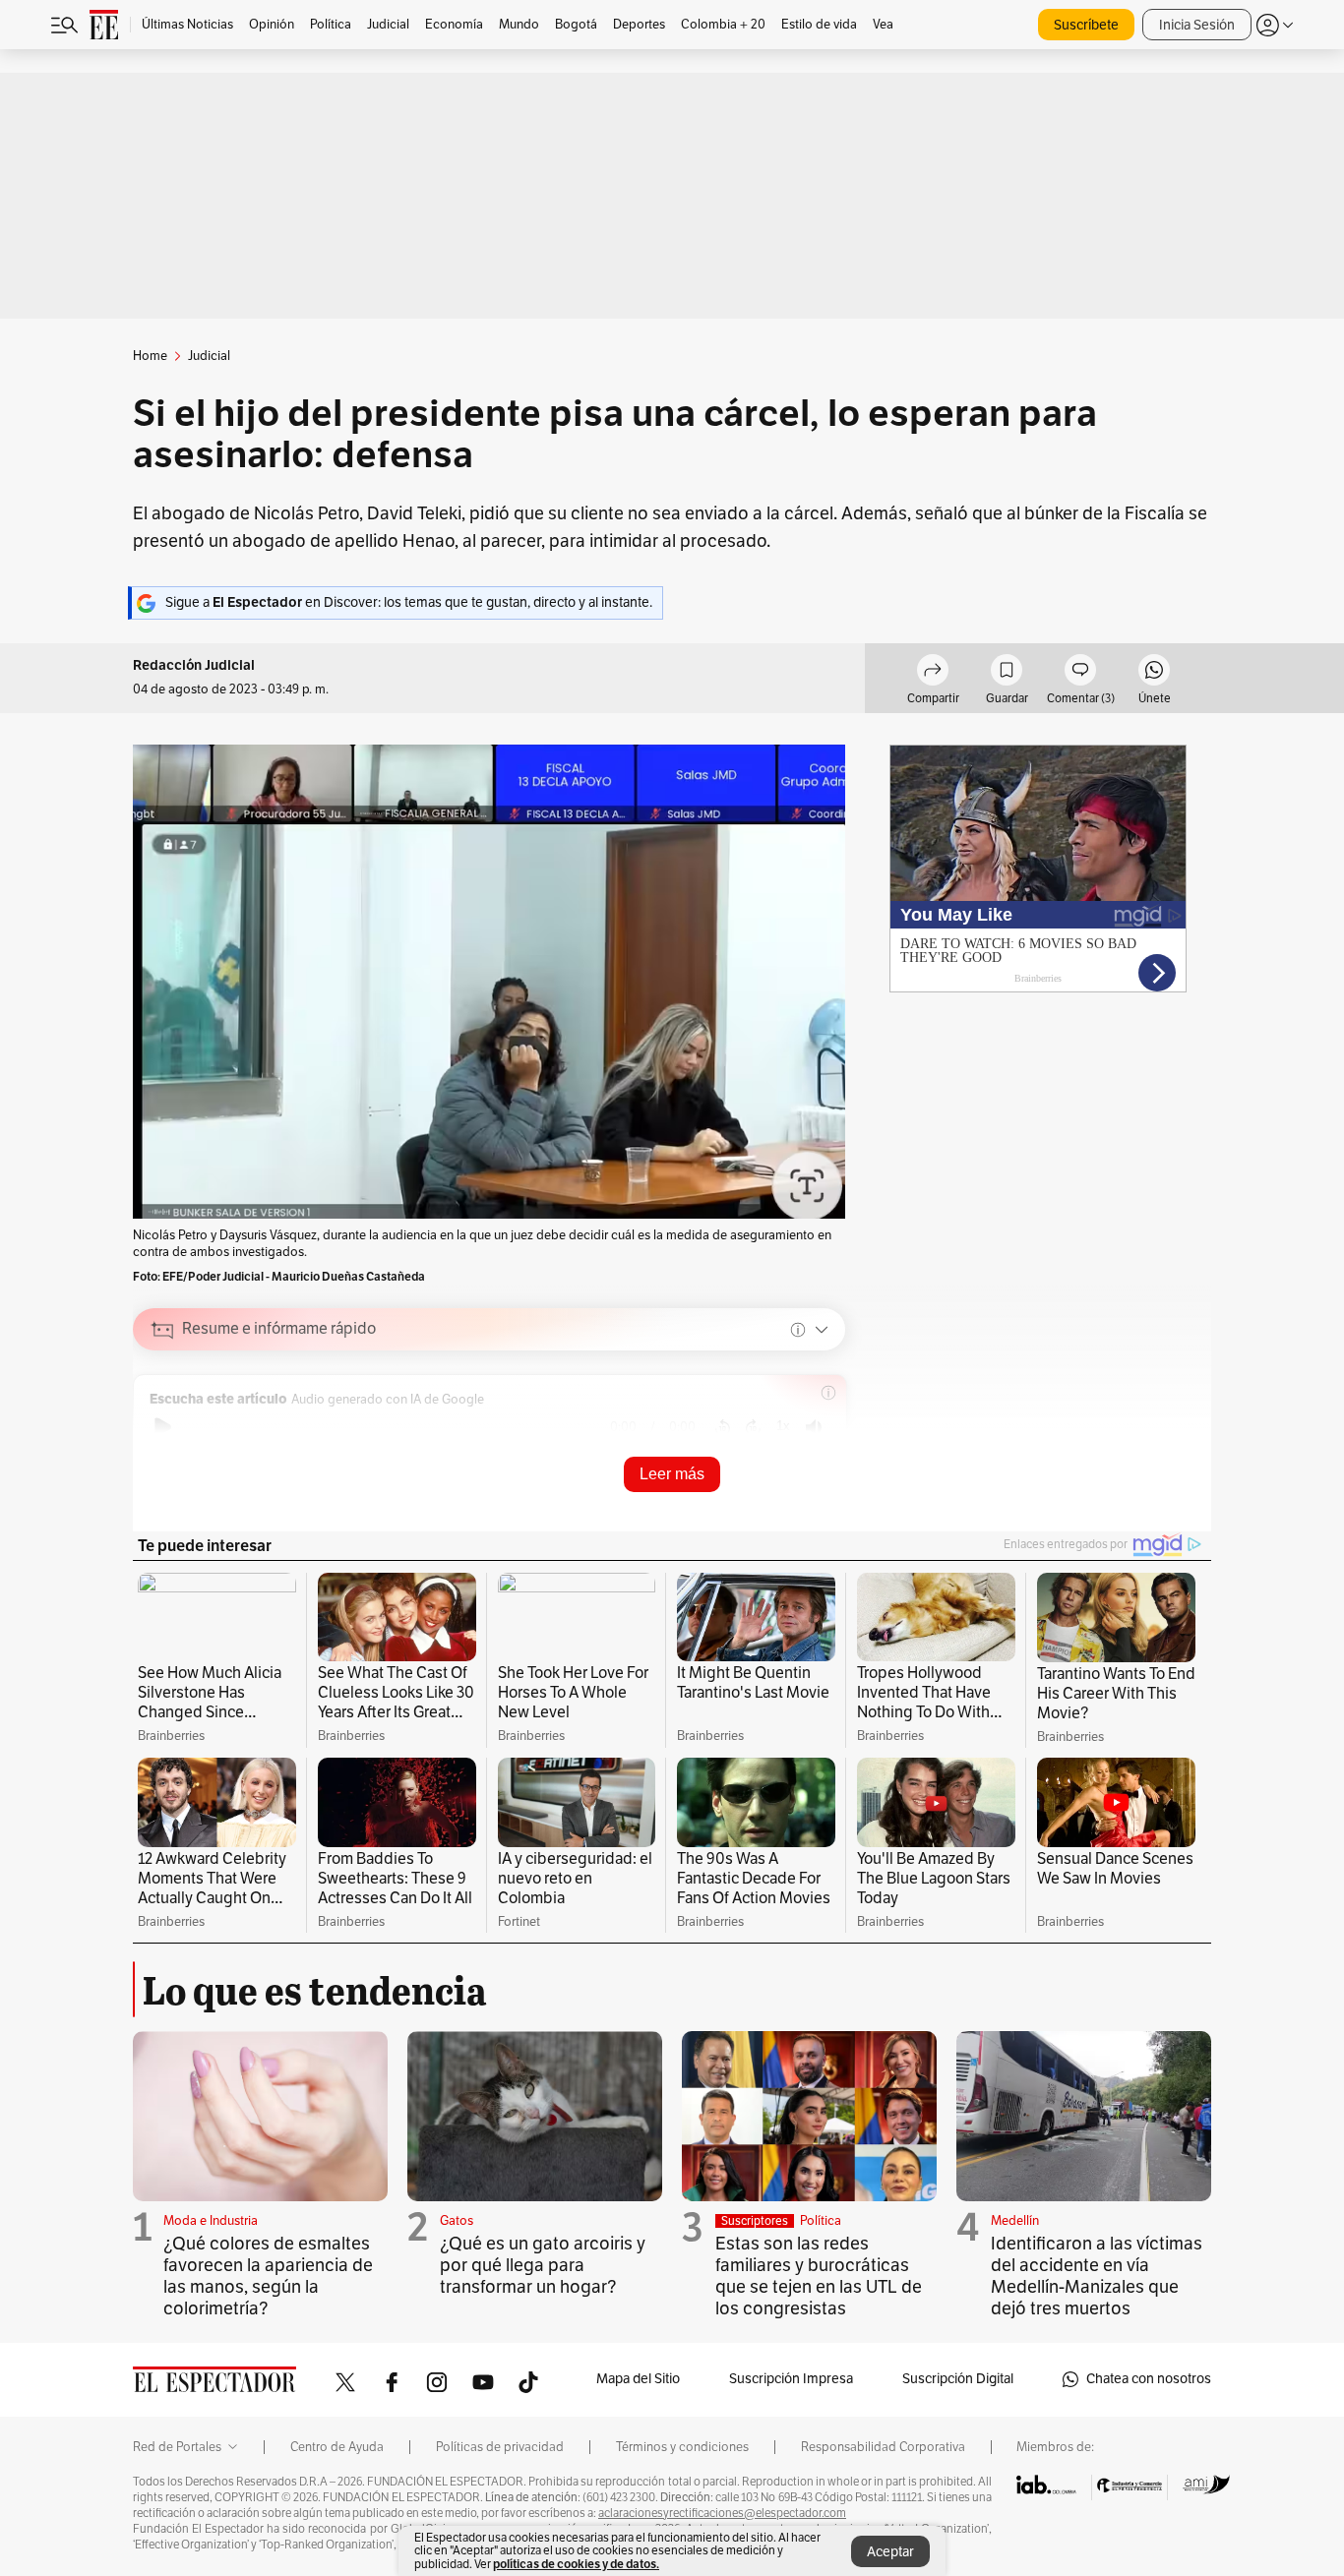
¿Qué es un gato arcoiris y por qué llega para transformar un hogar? (543, 2265)
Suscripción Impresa (791, 2379)
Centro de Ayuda (337, 2447)
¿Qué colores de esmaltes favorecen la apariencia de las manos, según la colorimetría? (268, 2276)
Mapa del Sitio (638, 2379)
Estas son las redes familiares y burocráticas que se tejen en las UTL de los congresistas (819, 2276)
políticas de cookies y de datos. (576, 2564)
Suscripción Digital (958, 2379)
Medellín (1015, 2221)
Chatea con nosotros (1149, 2379)
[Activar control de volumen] (814, 1428)
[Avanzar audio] (753, 1427)
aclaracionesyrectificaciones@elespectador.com (722, 2513)
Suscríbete (1086, 25)
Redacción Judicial (194, 665)
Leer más (672, 1474)
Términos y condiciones (682, 2447)
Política (821, 2221)
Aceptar (890, 2552)
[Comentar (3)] (1080, 673)
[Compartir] (933, 673)
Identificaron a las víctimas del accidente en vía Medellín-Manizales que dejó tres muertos (1097, 2276)
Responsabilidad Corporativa (883, 2447)
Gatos (457, 2221)
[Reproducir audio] (163, 1427)
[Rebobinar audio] (723, 1427)
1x (783, 1426)
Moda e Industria (211, 2221)
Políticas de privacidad (500, 2447)
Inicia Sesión (1197, 25)
